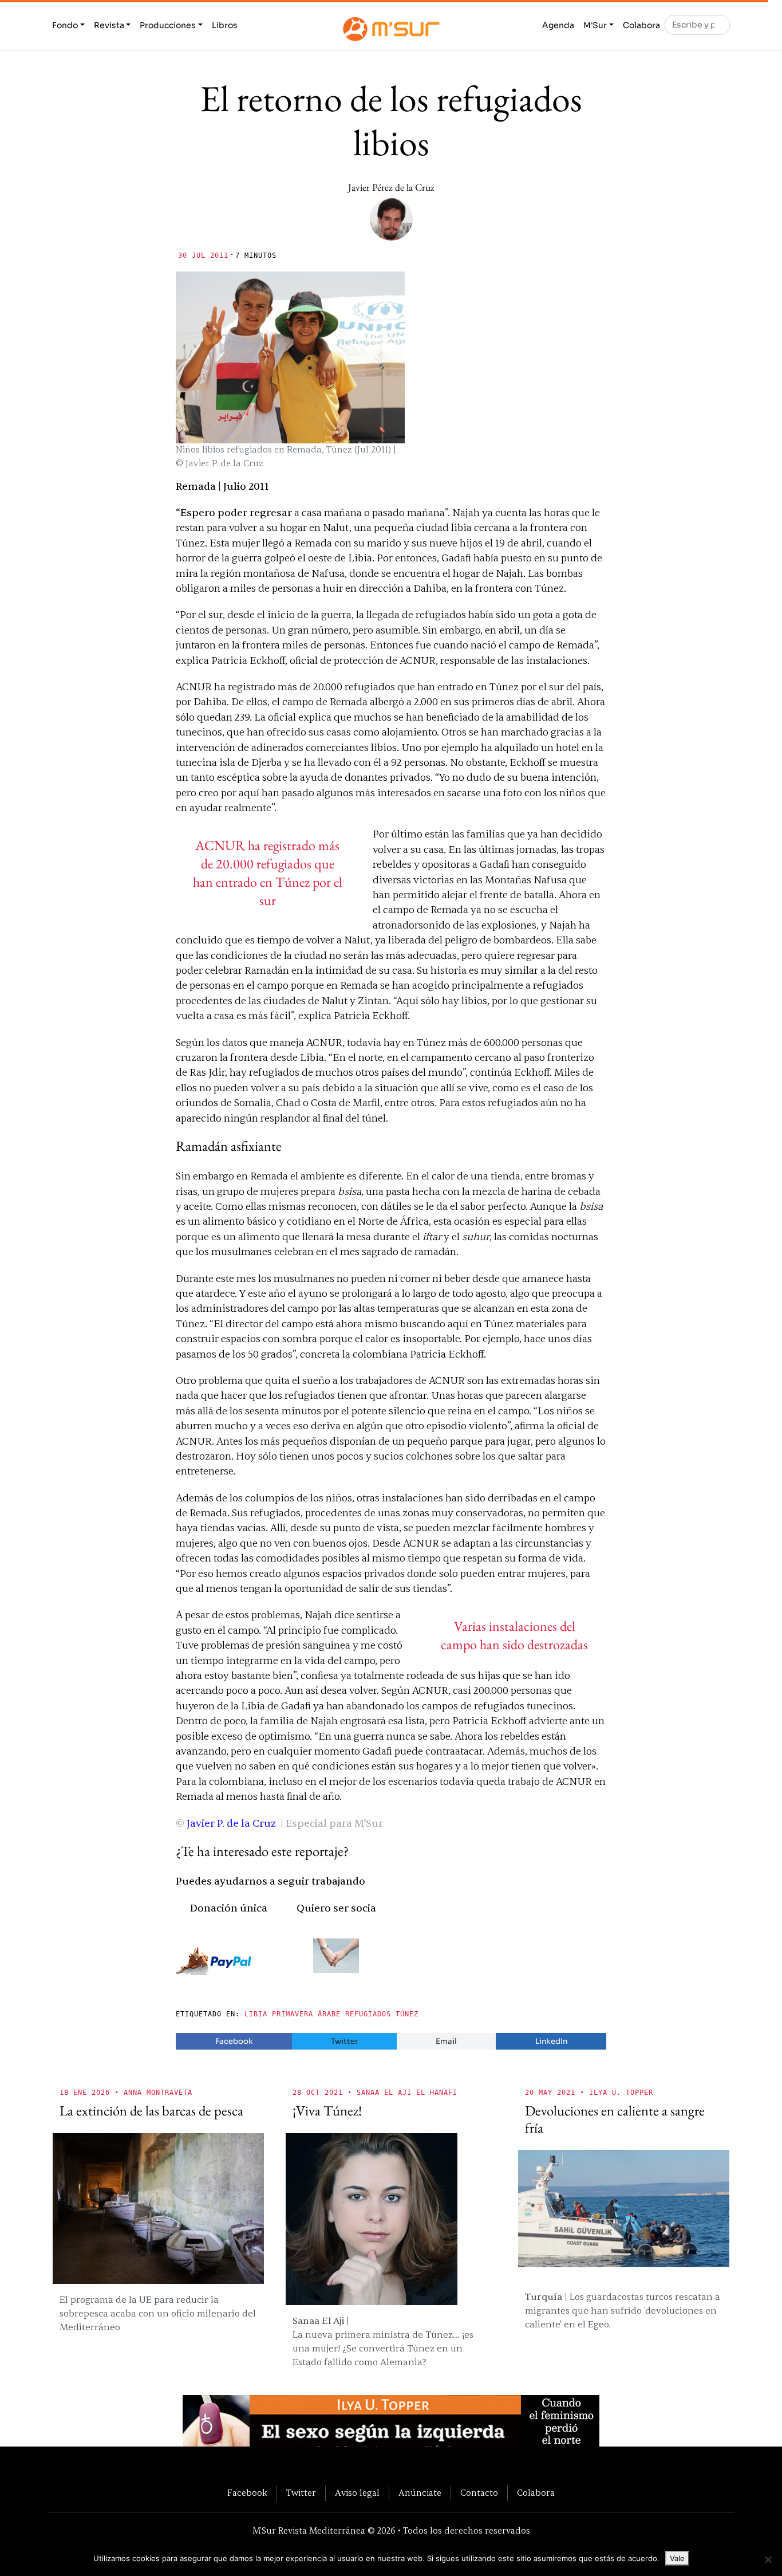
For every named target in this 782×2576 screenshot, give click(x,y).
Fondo (65, 25)
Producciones (168, 25)
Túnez (407, 2014)
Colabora (641, 25)
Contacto (479, 2493)
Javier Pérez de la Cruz (391, 187)
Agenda (558, 25)
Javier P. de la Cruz (231, 1824)
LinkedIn (551, 2041)
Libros (225, 25)
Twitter (344, 2041)
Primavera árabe (306, 2014)
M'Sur (595, 25)
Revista (109, 25)
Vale (677, 2558)
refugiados (368, 2014)
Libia (256, 2014)
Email (446, 2041)
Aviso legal (357, 2493)
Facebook (234, 2041)
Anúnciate (420, 2493)
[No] (768, 2559)
